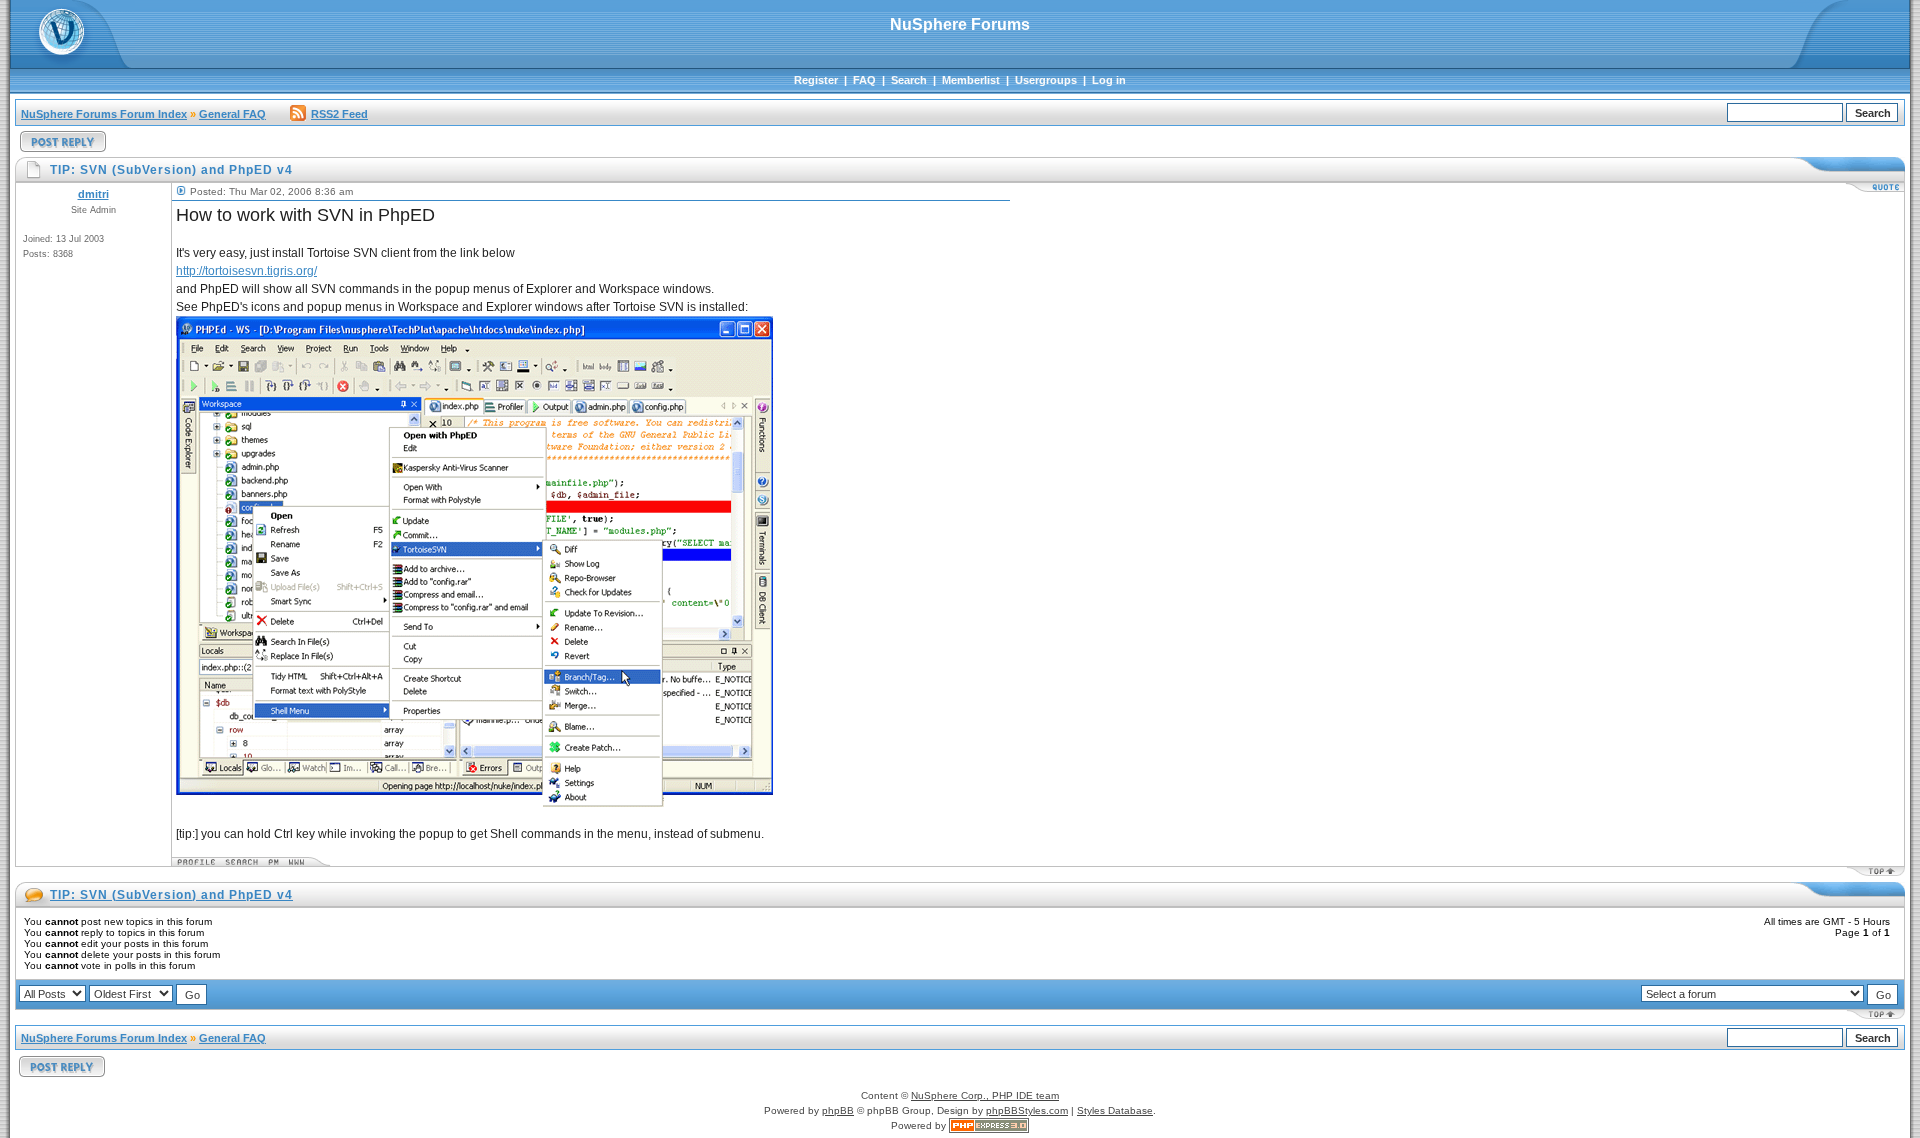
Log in (1109, 80)
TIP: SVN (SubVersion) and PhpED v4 (171, 895)
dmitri (93, 194)
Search (909, 80)
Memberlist (971, 80)
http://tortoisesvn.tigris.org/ (246, 271)
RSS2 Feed (339, 114)
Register (816, 80)
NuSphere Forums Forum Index (104, 114)
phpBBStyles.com (1027, 1110)
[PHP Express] (989, 1125)
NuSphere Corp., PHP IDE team (985, 1095)
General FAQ (232, 114)
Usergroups (1046, 80)
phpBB (838, 1110)
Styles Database (1115, 1110)
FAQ (864, 80)
